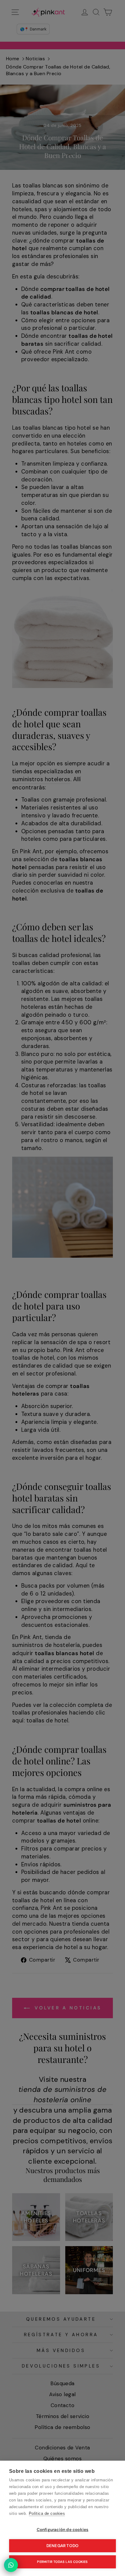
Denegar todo (62, 2546)
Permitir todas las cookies (62, 2562)
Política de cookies (47, 2513)
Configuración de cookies (63, 2530)
